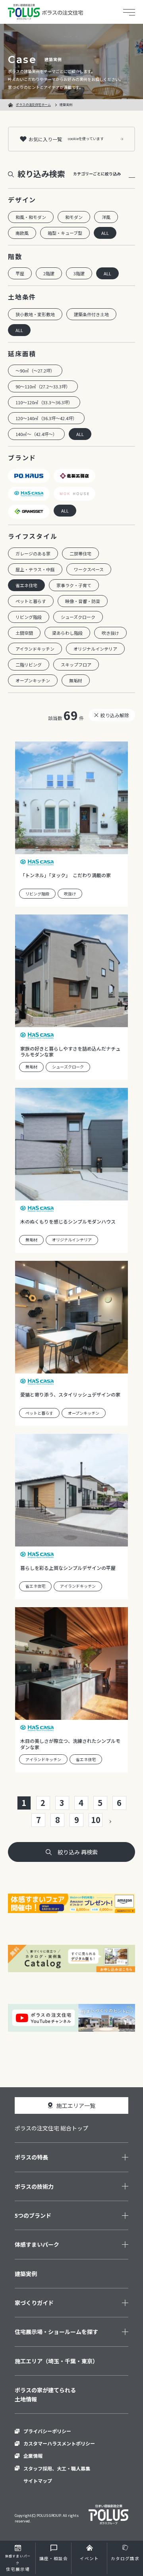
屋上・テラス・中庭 (35, 569)
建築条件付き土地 (91, 314)
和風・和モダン (31, 217)
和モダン (74, 217)
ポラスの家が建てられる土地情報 (45, 2394)
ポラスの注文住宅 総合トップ (51, 2128)
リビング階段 (29, 617)
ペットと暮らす (31, 601)
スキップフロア (76, 665)
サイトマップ (38, 2481)
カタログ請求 (125, 2558)
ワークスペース (89, 569)
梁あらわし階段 (67, 633)
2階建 (49, 273)
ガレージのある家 (33, 553)
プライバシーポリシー (47, 2431)
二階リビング (29, 665)
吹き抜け (110, 633)
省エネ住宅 (26, 585)
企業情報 (33, 2456)
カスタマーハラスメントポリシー (59, 2443)
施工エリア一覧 (76, 2105)
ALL (105, 233)
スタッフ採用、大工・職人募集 (57, 2468)
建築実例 (26, 2274)
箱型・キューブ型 (65, 233)
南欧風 (22, 233)
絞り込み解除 (115, 715)
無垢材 (76, 680)
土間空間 (24, 633)
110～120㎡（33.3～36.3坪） (44, 402)
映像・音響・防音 (83, 601)
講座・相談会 (54, 2558)
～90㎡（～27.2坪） (35, 371)
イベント (89, 2558)
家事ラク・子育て (74, 585)
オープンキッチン (33, 680)
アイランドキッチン (35, 649)
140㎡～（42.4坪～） (36, 434)
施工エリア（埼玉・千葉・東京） (56, 2361)
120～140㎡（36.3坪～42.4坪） (46, 418)
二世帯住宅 (80, 553)
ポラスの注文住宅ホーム (33, 105)
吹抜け (70, 894)
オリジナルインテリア (95, 649)
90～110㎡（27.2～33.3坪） (43, 386)
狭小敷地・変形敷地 (35, 314)
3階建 (79, 273)
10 (96, 1820)
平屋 (20, 273)
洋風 (106, 217)
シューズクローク (78, 617)
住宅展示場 (18, 2563)
